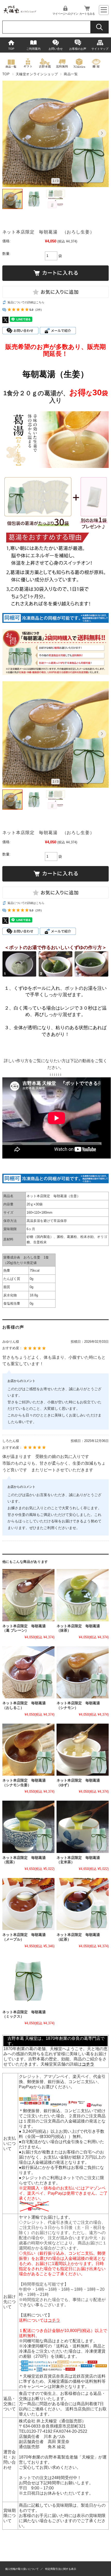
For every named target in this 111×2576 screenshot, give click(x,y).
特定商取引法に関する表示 (61, 2569)
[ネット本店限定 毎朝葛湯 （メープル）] (28, 1904)
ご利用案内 (33, 49)
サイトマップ (100, 49)
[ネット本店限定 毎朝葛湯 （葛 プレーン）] (28, 1595)
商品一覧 (71, 74)
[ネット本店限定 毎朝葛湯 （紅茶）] (83, 1904)
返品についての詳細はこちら (26, 302)
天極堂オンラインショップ (37, 74)
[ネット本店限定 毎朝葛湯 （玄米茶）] (83, 1827)
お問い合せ (56, 49)
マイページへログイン (65, 14)
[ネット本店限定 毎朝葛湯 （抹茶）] (83, 1595)
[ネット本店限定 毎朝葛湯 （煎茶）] (28, 1827)
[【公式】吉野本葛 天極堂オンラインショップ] (20, 12)
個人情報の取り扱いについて (22, 2569)
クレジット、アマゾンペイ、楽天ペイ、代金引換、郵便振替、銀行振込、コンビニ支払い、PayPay (62, 2082)
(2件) (39, 310)
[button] (9, 133)
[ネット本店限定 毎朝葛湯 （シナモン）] (83, 1672)
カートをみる (87, 14)
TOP (11, 49)
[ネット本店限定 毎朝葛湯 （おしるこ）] (28, 1672)
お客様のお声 (78, 49)
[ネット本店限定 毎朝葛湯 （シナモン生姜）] (28, 1750)
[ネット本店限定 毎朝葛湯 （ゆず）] (83, 1750)
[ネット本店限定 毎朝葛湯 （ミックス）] (28, 1981)
